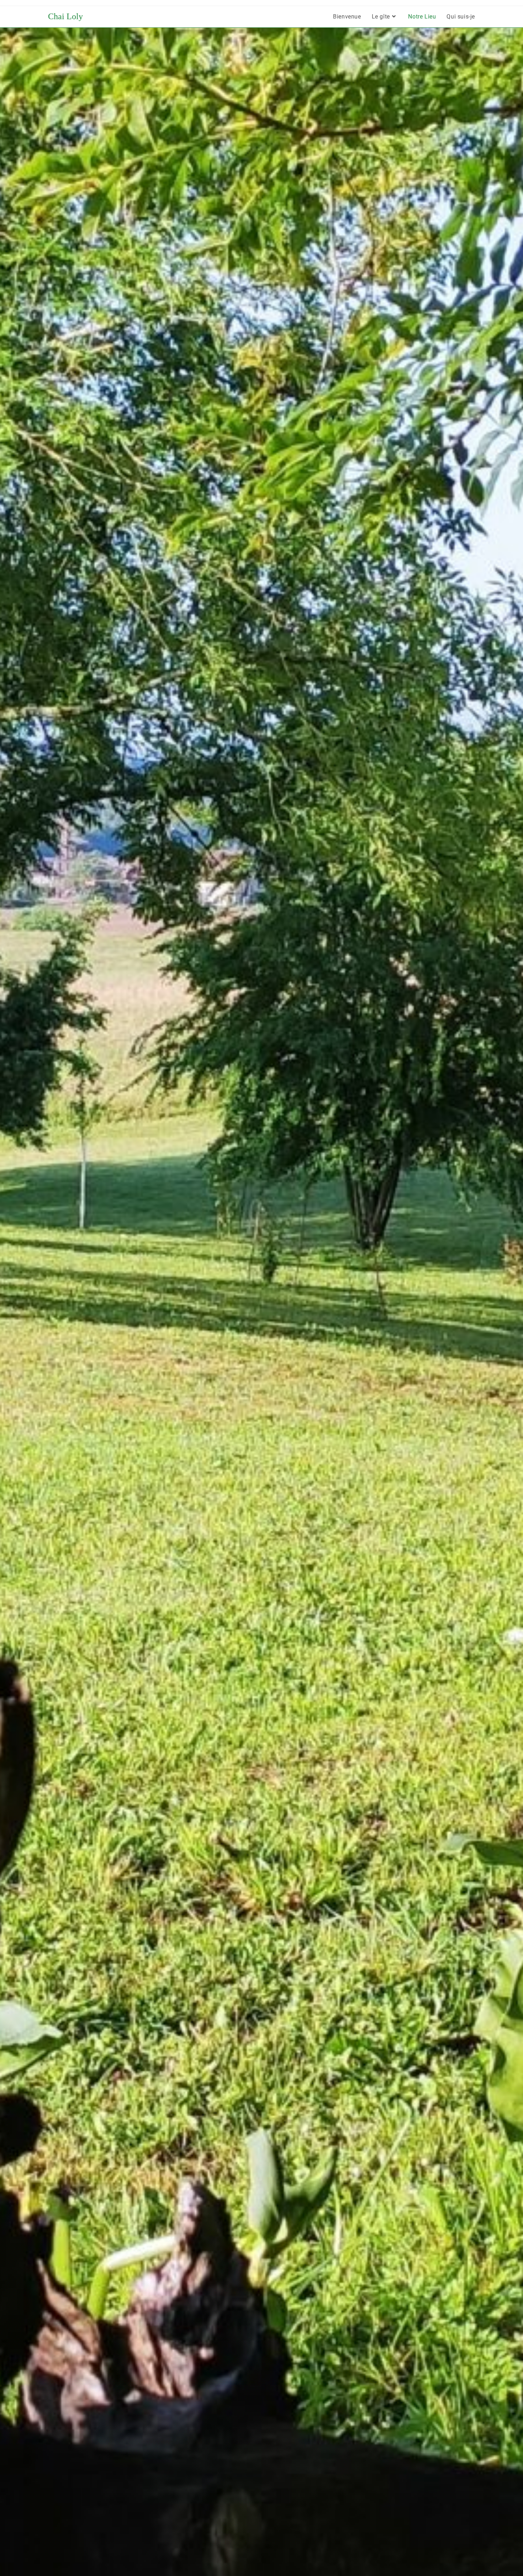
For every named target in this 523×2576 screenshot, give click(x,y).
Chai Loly (65, 16)
